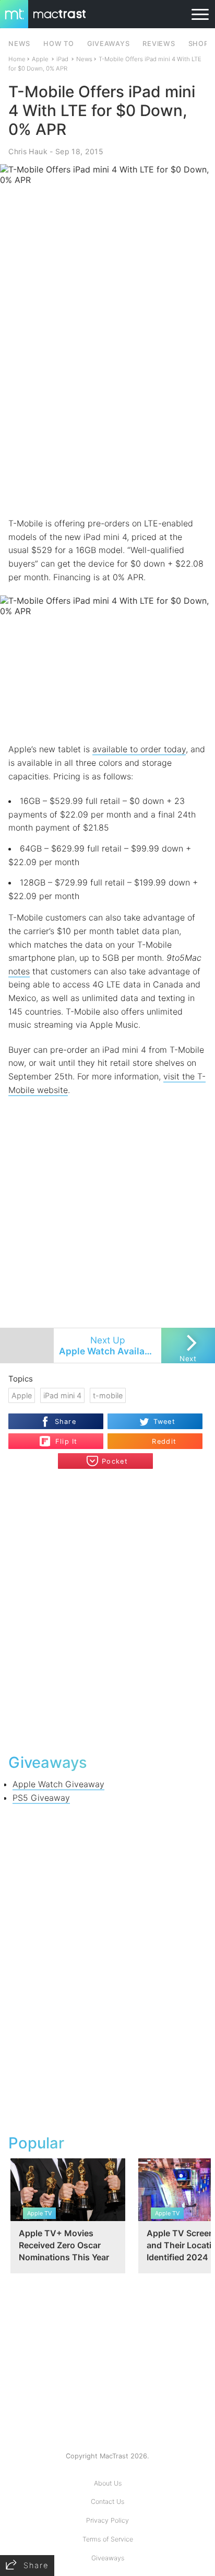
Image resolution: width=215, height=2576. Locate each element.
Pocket (115, 1461)
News (84, 59)
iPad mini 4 (62, 1395)
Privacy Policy (107, 2520)
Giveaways (108, 2558)
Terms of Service (108, 2539)
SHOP (199, 44)
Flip (61, 1437)
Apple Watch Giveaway (58, 1784)
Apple (40, 59)
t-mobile (108, 1395)
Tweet (164, 1422)
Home (17, 59)
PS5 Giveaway (41, 1798)
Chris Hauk (28, 151)
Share (65, 1422)
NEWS (19, 44)
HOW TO (58, 44)
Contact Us (107, 2502)
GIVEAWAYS (109, 44)
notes (19, 971)
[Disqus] (107, 1610)
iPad (62, 59)
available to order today (139, 749)
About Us (108, 2483)
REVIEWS (159, 44)
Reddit (164, 1441)
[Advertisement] (107, 402)
